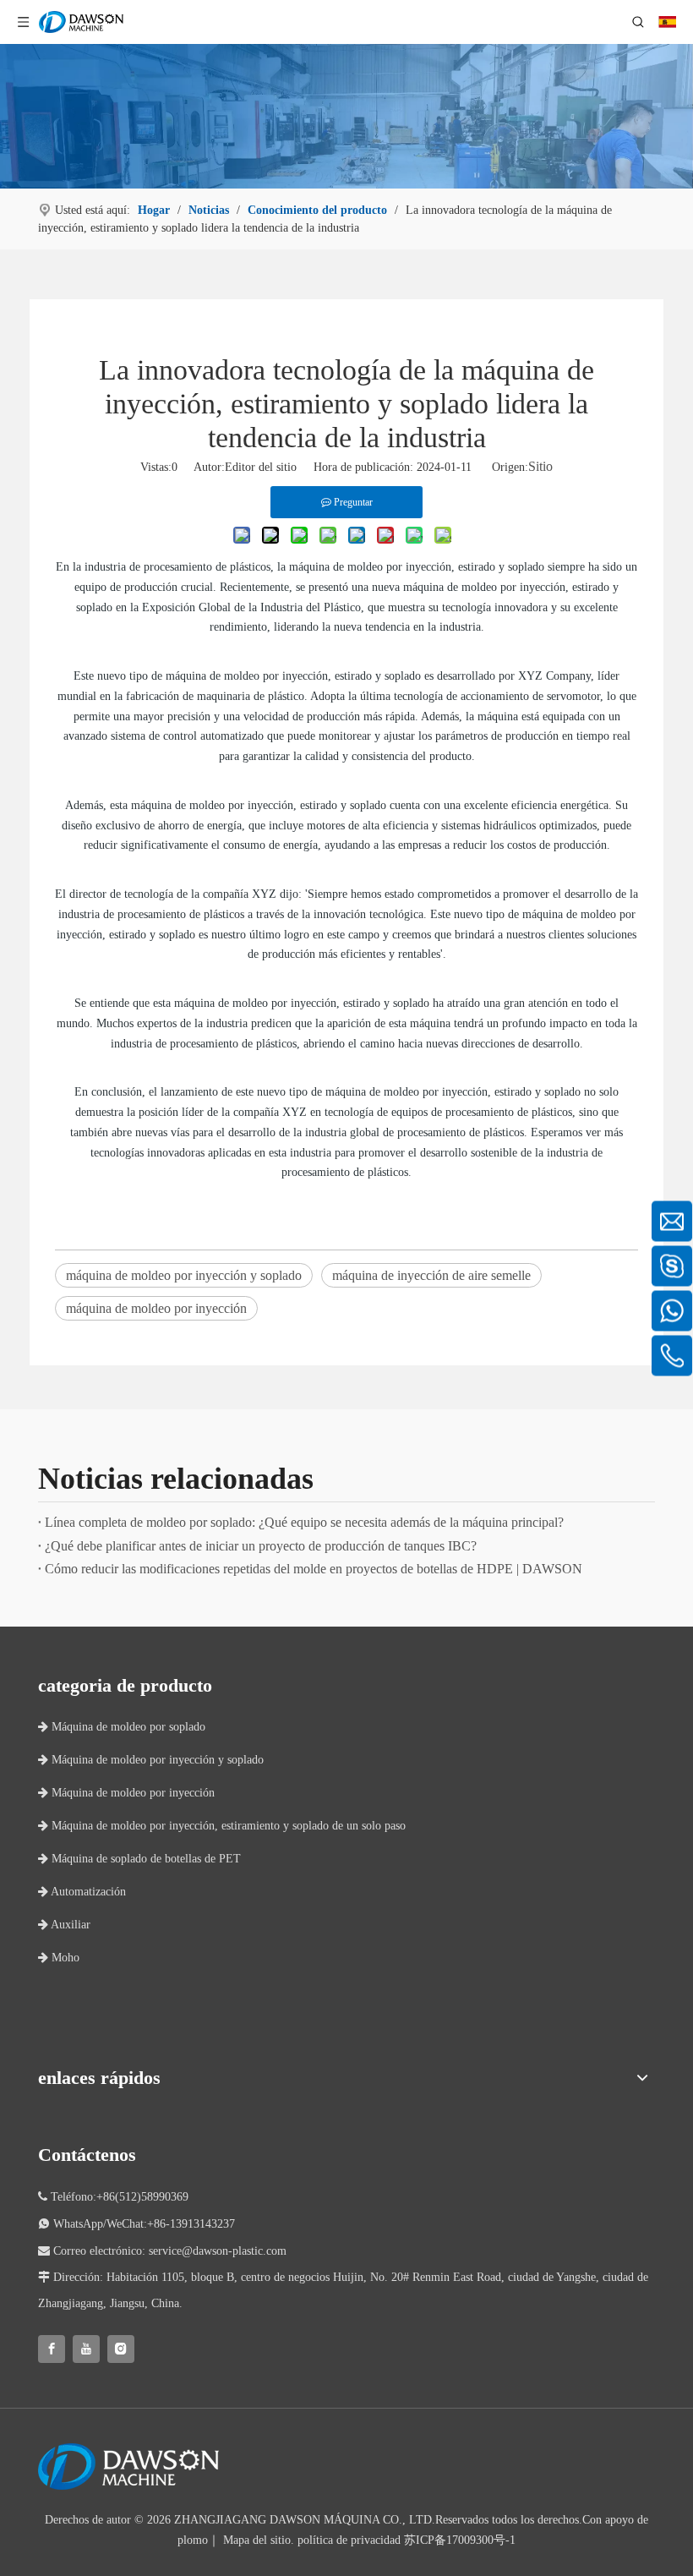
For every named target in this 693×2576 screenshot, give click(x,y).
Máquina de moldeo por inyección (126, 1793)
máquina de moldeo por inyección (156, 1308)
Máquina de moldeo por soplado (122, 1727)
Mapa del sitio (257, 2540)
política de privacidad (349, 2540)
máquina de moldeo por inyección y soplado (184, 1275)
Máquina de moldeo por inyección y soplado (151, 1760)
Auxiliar (64, 1925)
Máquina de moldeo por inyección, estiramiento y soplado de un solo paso (222, 1826)
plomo (193, 2540)
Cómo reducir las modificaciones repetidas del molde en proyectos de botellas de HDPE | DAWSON (314, 1569)
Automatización (82, 1892)
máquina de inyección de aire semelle (431, 1275)
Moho (59, 1958)
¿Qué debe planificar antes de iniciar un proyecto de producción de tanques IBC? (261, 1546)
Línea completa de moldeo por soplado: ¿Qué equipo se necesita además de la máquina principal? (304, 1522)
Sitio (540, 466)
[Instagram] (121, 2349)
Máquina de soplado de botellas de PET (139, 1859)
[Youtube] (86, 2349)
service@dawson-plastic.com (218, 2251)
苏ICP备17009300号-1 (460, 2540)
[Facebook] (52, 2349)
